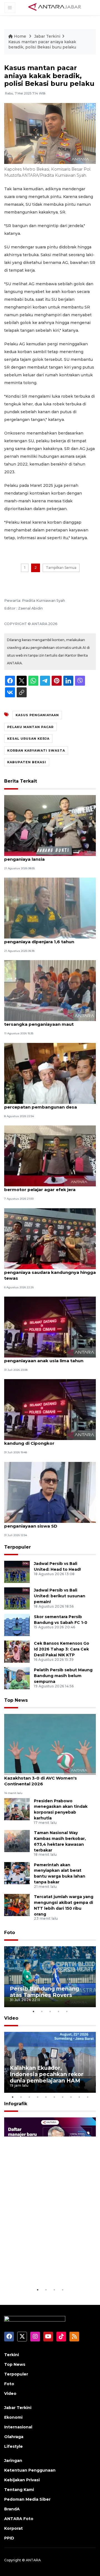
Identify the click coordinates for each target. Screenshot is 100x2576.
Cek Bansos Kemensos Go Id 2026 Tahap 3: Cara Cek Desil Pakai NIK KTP (62, 1649)
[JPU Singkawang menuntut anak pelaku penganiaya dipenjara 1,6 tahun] (50, 908)
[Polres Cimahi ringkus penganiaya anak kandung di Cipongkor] (50, 1409)
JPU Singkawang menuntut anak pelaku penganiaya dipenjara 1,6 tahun (49, 939)
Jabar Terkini (47, 36)
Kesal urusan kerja (28, 739)
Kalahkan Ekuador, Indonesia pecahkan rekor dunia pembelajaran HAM (47, 2074)
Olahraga (14, 2437)
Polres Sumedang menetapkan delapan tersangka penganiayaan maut (49, 1021)
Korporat (13, 2528)
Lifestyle (13, 2446)
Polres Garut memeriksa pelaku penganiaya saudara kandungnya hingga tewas (50, 1272)
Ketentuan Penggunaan (30, 2470)
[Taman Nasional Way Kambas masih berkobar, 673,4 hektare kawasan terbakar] (17, 1841)
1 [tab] (33, 2011)
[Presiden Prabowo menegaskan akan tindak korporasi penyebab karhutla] (17, 1809)
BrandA (12, 2509)
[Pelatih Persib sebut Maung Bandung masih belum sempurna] (17, 1678)
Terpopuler (17, 1547)
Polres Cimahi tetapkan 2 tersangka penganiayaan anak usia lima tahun (45, 1358)
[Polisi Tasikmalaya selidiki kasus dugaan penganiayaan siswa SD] (50, 1492)
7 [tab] (62, 2097)
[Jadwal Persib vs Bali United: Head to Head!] (17, 1572)
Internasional (18, 2427)
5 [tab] (67, 2011)
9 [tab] (79, 2097)
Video (11, 2018)
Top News (16, 1700)
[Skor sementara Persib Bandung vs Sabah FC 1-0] (17, 1625)
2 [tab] (42, 2011)
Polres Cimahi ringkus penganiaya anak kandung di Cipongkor (48, 1440)
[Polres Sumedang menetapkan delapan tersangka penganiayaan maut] (50, 990)
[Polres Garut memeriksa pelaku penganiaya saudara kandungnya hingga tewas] (50, 1238)
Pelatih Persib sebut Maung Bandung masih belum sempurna (63, 1676)
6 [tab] (54, 2097)
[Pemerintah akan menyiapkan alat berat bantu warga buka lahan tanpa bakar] (17, 1873)
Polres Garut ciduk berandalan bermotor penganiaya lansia (50, 856)
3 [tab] (50, 2011)
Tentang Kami (19, 2490)
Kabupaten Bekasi (27, 762)
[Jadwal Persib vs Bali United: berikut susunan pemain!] (17, 1598)
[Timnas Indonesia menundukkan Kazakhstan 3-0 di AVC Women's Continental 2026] (50, 1744)
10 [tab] (87, 2097)
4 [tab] (58, 2011)
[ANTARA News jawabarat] (55, 7)
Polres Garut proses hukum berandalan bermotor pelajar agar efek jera (48, 1187)
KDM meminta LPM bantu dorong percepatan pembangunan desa (42, 1104)
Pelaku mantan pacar (30, 727)
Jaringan (13, 2461)
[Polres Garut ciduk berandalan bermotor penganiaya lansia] (50, 825)
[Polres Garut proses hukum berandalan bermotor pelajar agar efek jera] (50, 1155)
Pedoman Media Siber (27, 2499)
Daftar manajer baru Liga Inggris (45, 2270)
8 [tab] (71, 2097)
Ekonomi (13, 2417)
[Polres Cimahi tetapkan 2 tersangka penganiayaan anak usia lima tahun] (50, 1327)
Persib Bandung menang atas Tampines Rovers (44, 1992)
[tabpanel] (50, 1977)
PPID (9, 2538)
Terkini (12, 2355)
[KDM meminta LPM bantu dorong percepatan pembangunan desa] (50, 1073)
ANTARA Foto (19, 2519)
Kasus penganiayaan (37, 715)
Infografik (16, 2104)
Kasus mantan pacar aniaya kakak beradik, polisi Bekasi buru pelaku (42, 45)
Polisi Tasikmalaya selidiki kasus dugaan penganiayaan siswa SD (50, 1523)
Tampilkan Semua (61, 568)
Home (20, 36)
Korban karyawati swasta (36, 750)
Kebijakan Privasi (22, 2480)
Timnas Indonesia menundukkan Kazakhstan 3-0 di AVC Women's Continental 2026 (41, 1778)
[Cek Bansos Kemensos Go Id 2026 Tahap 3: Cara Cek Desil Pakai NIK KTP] (17, 1651)
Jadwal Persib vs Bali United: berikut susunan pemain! (60, 1596)
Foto (10, 1933)
